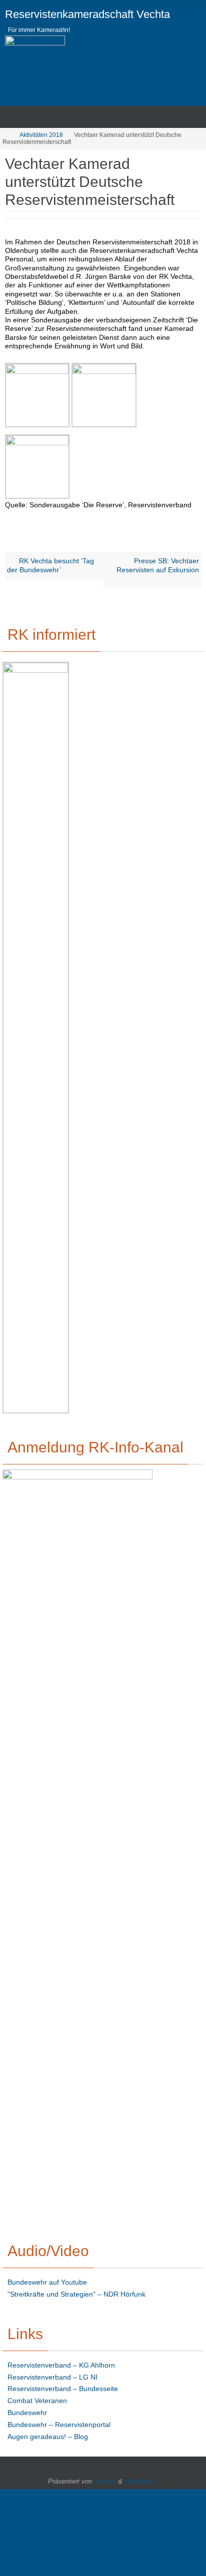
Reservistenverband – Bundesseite (63, 2389)
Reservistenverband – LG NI (52, 2377)
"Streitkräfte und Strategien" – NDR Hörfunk (76, 2294)
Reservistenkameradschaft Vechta (87, 14)
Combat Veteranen (37, 2401)
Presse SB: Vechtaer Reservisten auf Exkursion (158, 565)
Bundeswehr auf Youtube (47, 2282)
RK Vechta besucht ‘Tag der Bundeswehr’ (50, 565)
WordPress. (141, 2481)
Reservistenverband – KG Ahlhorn (61, 2365)
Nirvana (105, 2481)
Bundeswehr (27, 2413)
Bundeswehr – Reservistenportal (59, 2425)
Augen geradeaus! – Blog (48, 2437)
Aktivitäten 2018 (41, 135)
